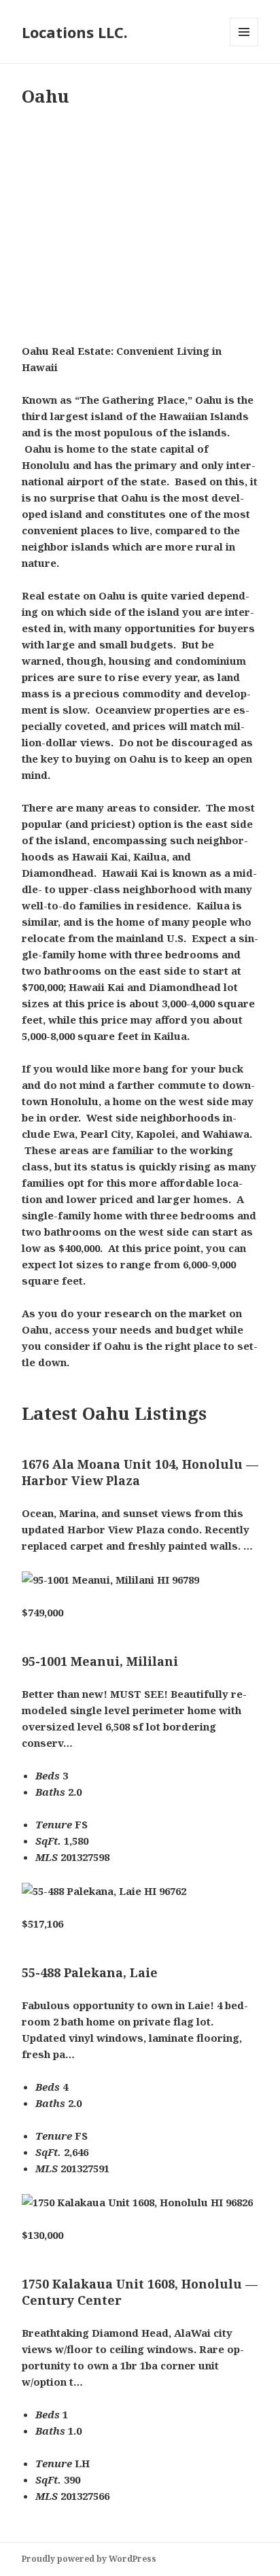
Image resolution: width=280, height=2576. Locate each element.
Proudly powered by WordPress (89, 2559)
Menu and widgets (244, 46)
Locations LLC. (75, 32)
